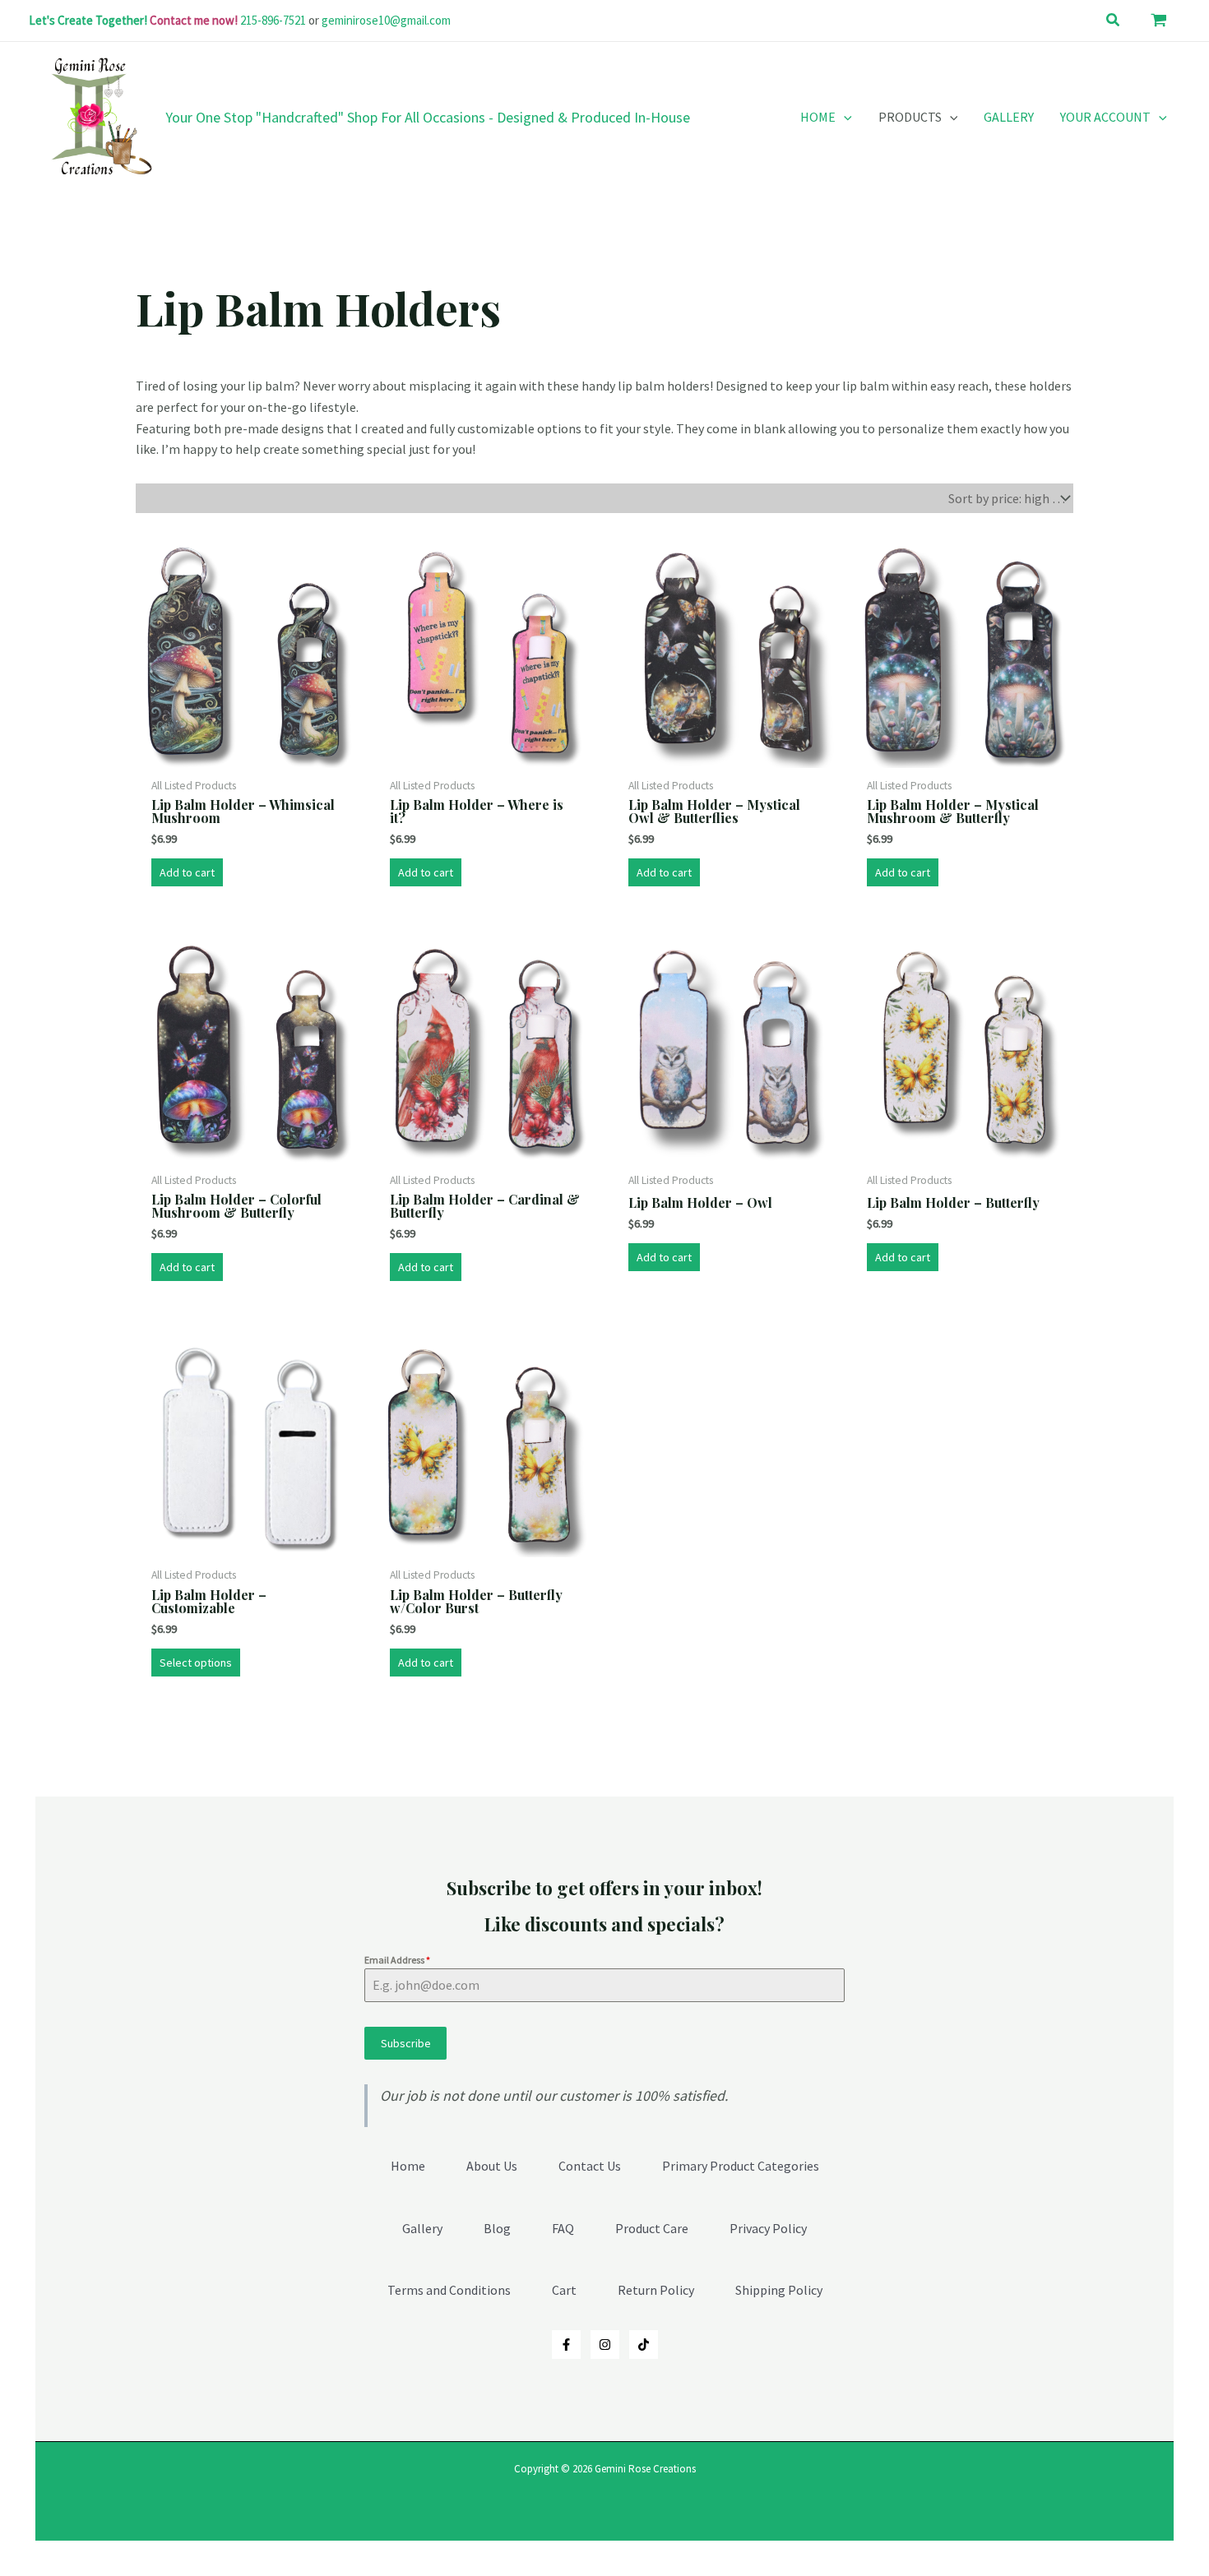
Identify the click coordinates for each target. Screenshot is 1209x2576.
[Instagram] (605, 2345)
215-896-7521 (273, 20)
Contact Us (590, 2166)
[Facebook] (566, 2345)
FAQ (563, 2228)
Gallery (422, 2228)
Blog (497, 2228)
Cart (564, 2290)
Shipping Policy (779, 2290)
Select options (196, 1663)
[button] (1114, 21)
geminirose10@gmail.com (386, 20)
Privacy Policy (768, 2228)
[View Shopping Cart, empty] (1159, 21)
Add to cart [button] (187, 872)
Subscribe (406, 2043)
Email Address (397, 1960)
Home (408, 2166)
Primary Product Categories (741, 2166)
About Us (492, 2166)
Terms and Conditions (449, 2290)
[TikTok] (644, 2345)
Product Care (652, 2228)
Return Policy (656, 2290)
